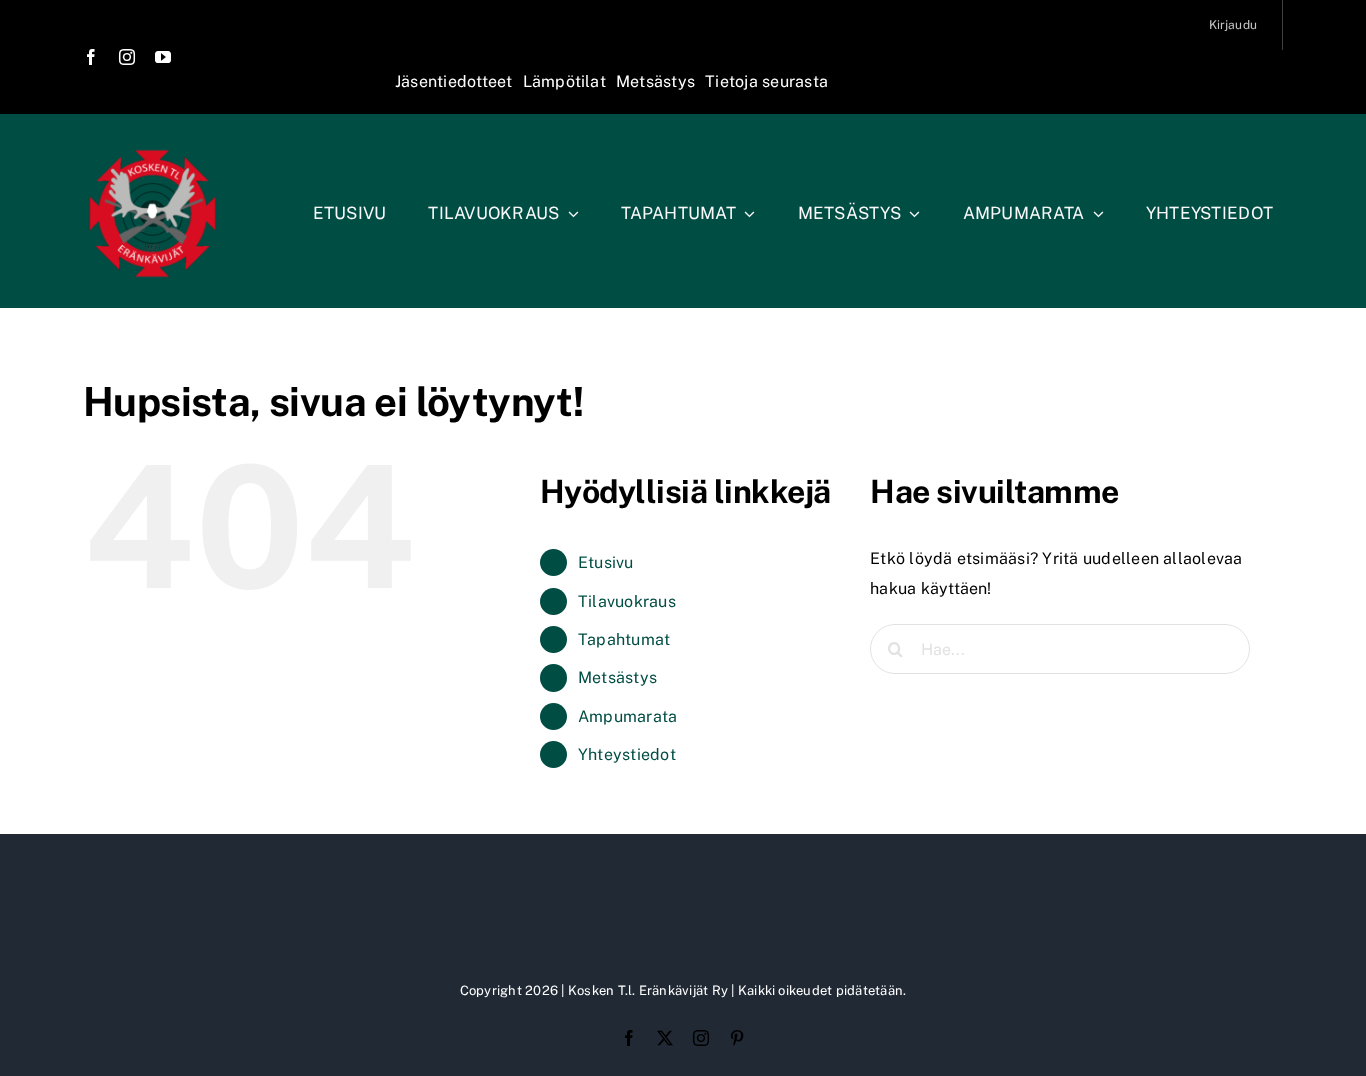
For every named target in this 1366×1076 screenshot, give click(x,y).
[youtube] (163, 57)
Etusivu (606, 562)
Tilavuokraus (627, 601)
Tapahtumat (624, 639)
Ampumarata (627, 716)
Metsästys (617, 677)
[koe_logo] (152, 151)
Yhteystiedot (627, 754)
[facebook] (91, 57)
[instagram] (127, 57)
